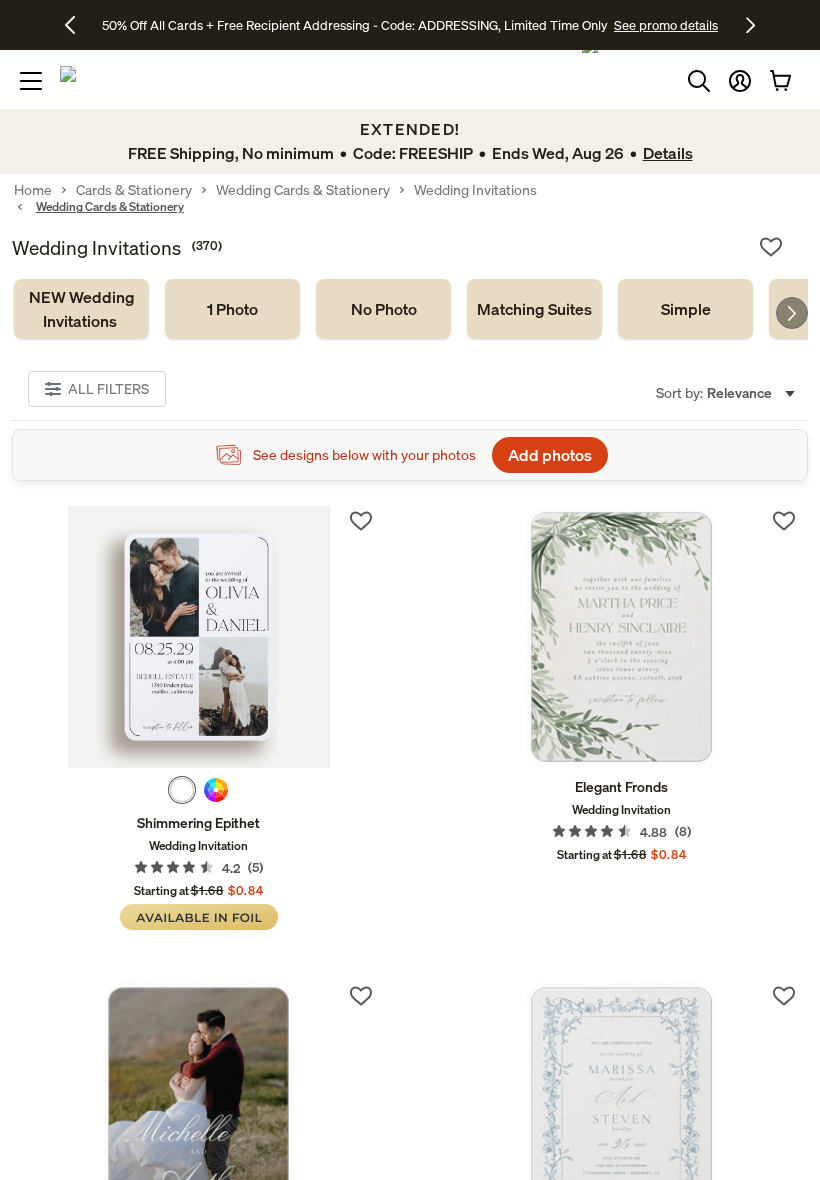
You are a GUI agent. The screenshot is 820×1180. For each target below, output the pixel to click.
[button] (740, 81)
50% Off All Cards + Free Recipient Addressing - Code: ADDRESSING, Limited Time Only (355, 25)
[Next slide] (792, 313)
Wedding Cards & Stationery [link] (303, 190)
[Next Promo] (750, 25)
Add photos (550, 455)
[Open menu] (31, 81)
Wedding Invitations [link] (475, 190)
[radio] (182, 790)
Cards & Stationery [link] (134, 190)
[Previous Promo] (77, 25)
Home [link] (33, 190)
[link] (81, 309)
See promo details (666, 25)
